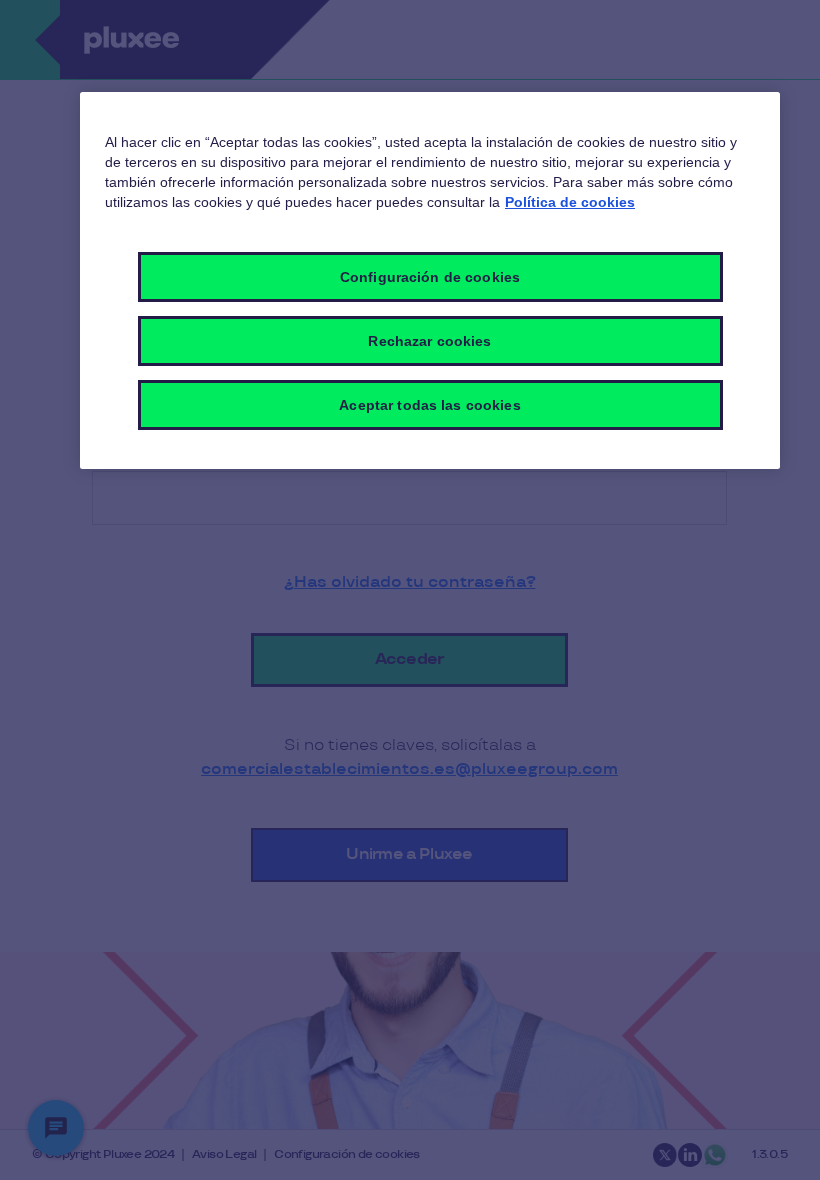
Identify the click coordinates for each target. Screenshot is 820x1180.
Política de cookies (570, 202)
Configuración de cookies (430, 277)
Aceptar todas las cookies (430, 405)
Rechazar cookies (429, 341)
